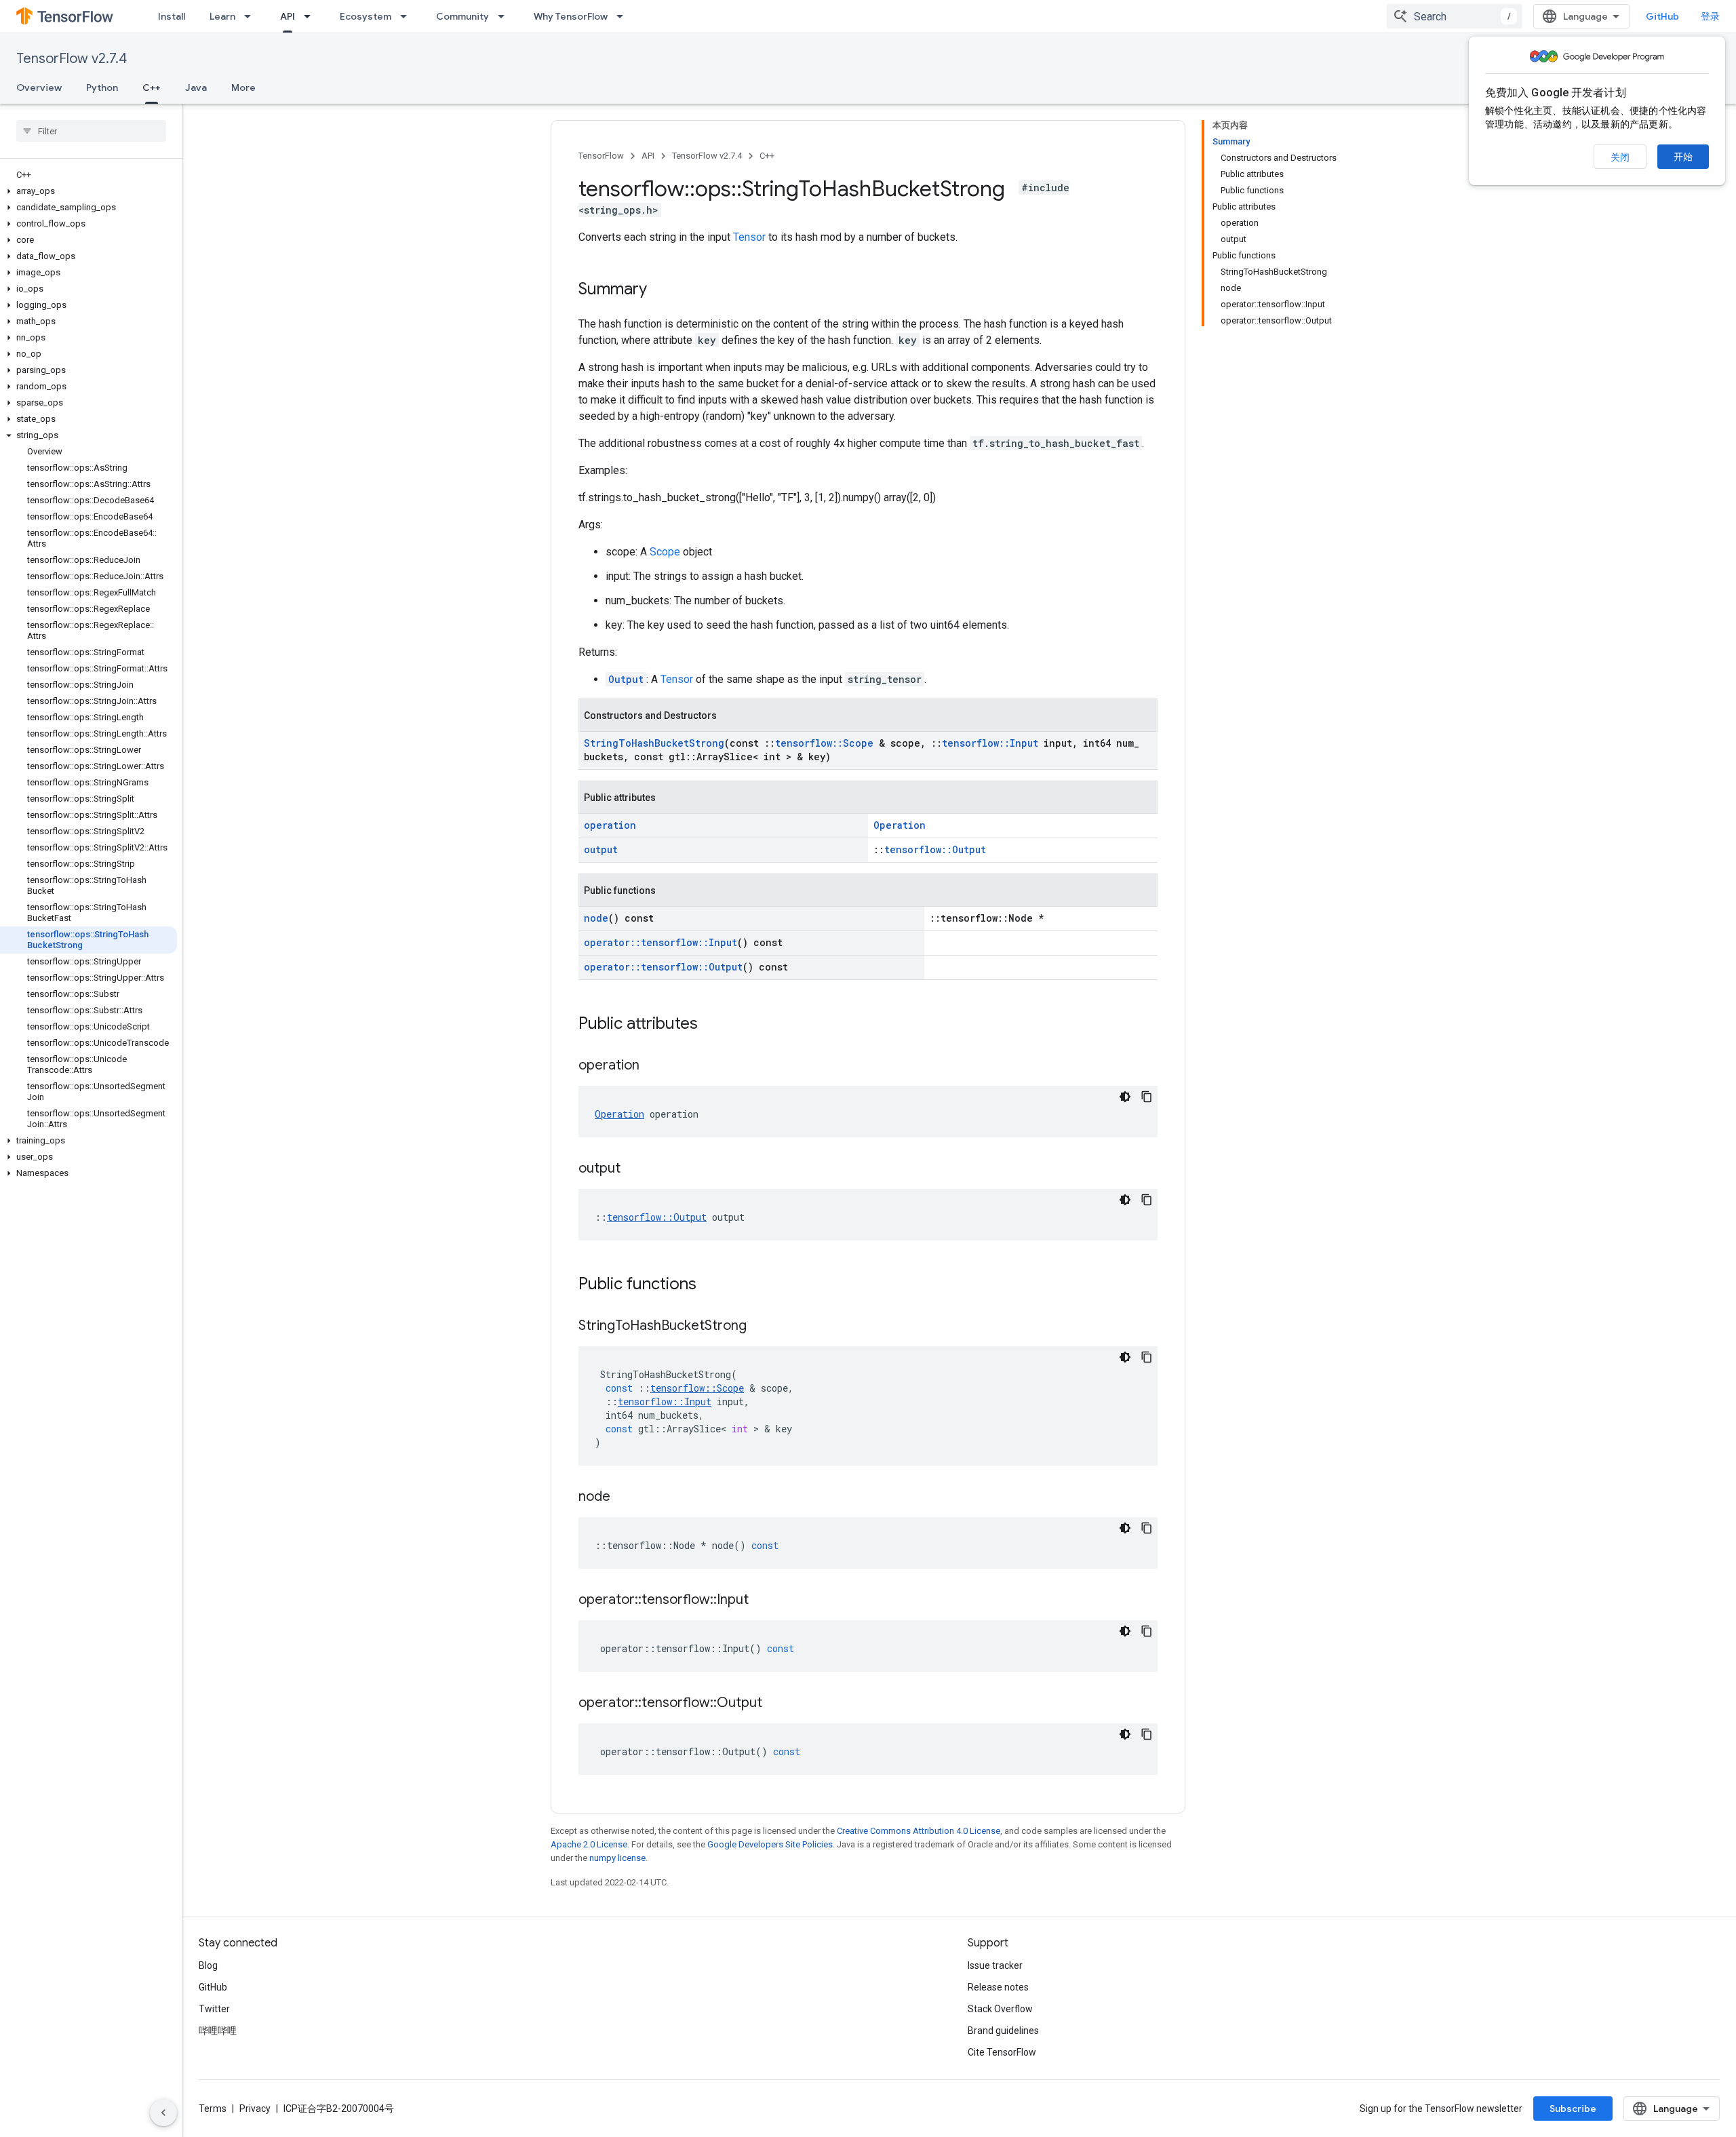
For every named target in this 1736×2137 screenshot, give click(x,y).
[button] (88, 191)
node (596, 918)
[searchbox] (91, 131)
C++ (152, 87)
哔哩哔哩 (218, 2031)
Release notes (998, 1987)
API (288, 16)
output (601, 849)
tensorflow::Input (990, 743)
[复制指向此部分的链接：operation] (653, 1066)
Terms (213, 2109)
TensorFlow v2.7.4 (72, 59)
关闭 (1620, 157)
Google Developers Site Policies (770, 1844)
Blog (208, 1965)
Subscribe (1573, 2109)
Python (102, 87)
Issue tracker (995, 1965)
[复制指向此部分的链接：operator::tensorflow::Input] (762, 1601)
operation (610, 825)
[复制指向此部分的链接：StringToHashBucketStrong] (760, 1327)
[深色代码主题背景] (1125, 1097)
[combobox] (1455, 16)
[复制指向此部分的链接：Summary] (660, 290)
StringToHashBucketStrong (654, 743)
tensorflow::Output (935, 849)
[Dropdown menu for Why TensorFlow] (624, 16)
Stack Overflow (1000, 2009)
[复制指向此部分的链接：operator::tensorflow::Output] (776, 1704)
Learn (222, 16)
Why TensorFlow (571, 16)
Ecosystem (366, 16)
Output (626, 679)
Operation (900, 825)
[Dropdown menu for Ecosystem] (408, 16)
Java (196, 87)
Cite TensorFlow (1002, 2052)
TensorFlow (601, 156)
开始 (1683, 157)
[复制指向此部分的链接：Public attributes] (711, 1025)
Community (462, 16)
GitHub (1662, 16)
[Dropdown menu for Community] (505, 16)
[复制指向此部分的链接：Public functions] (710, 1285)
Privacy (255, 2109)
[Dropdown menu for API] (311, 16)
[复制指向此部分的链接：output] (634, 1169)
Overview (39, 87)
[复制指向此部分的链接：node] (624, 1497)
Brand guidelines (1003, 2031)
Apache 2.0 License (589, 1844)
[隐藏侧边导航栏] (163, 2113)
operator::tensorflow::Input (660, 942)
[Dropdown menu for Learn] (252, 16)
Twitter (214, 2009)
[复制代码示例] (1147, 1097)
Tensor (749, 237)
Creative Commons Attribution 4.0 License (919, 1831)
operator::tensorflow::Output (663, 967)
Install (172, 16)
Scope (665, 552)
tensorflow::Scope (824, 743)
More (243, 87)
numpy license (617, 1858)
